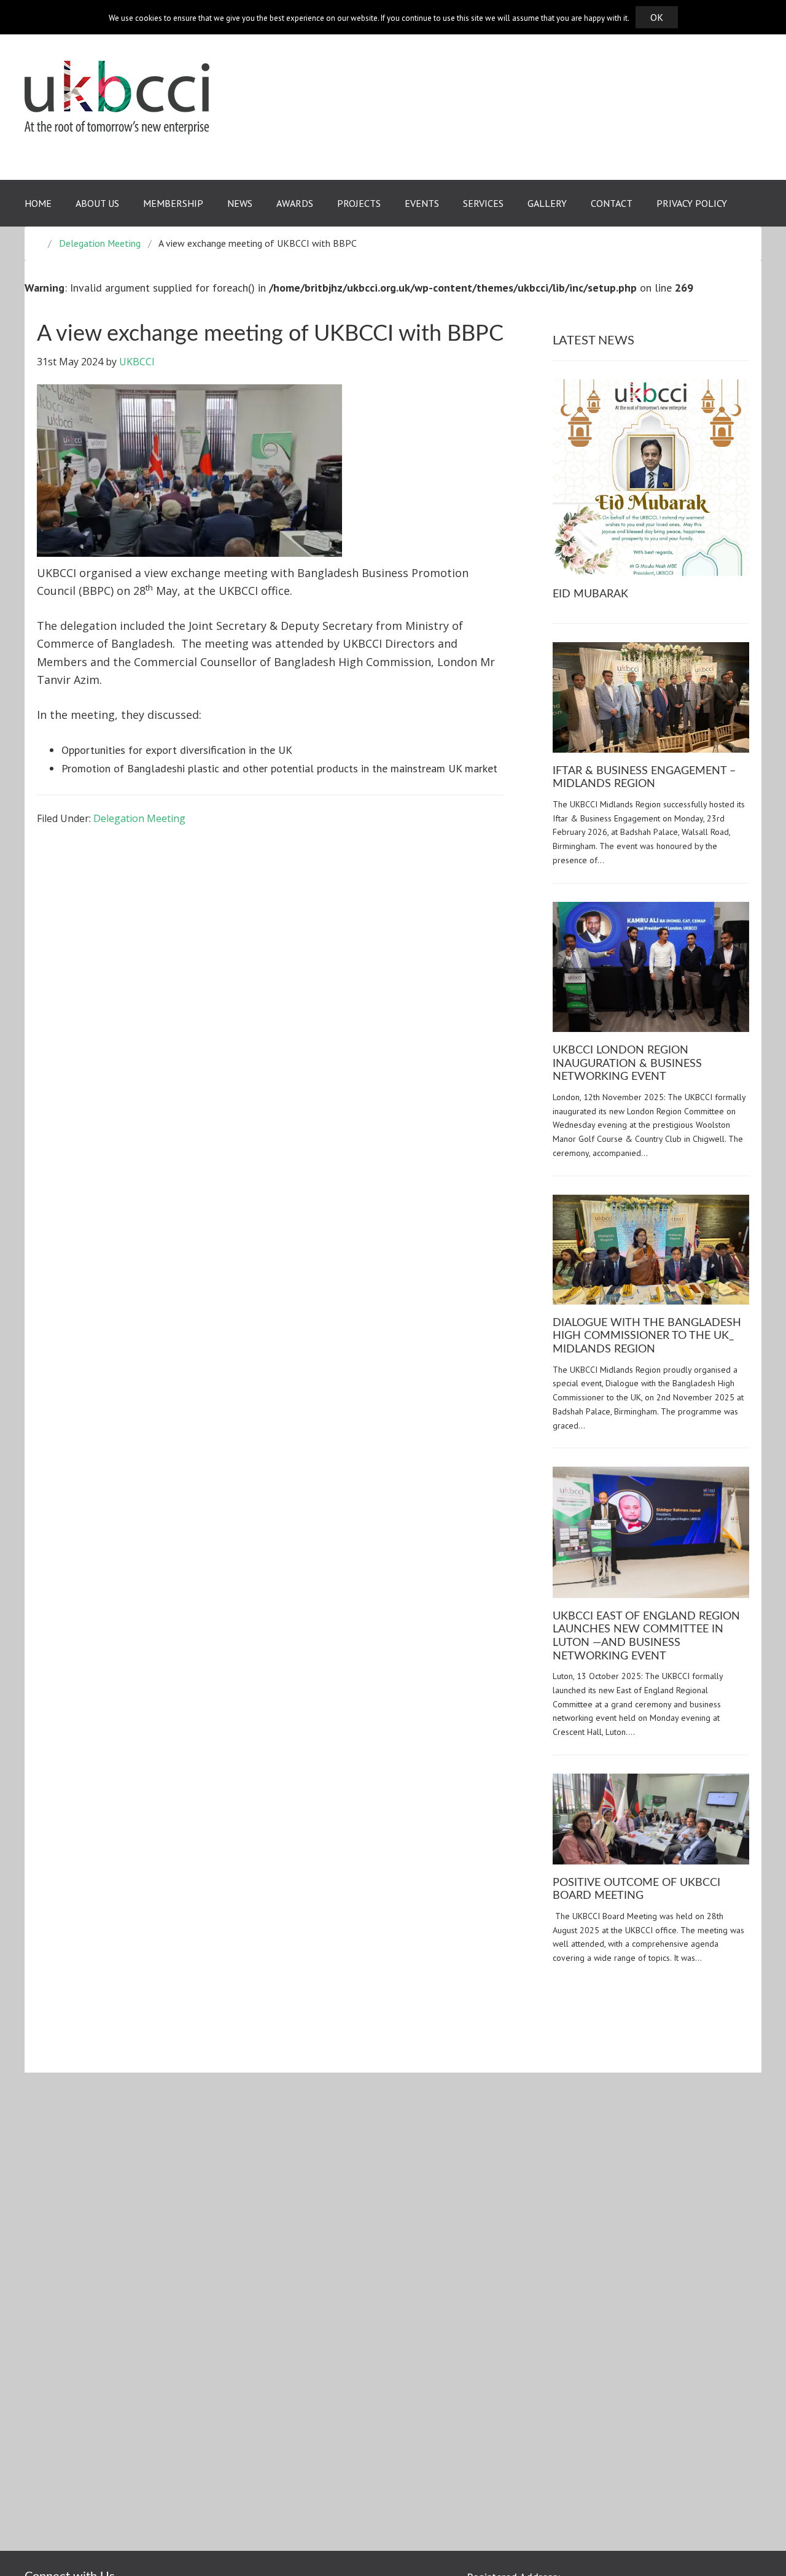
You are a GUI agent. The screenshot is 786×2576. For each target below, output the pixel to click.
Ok (657, 17)
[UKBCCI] (117, 97)
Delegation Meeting (139, 818)
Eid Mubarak (590, 594)
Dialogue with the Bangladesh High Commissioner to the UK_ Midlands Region (647, 1336)
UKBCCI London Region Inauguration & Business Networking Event (627, 1064)
